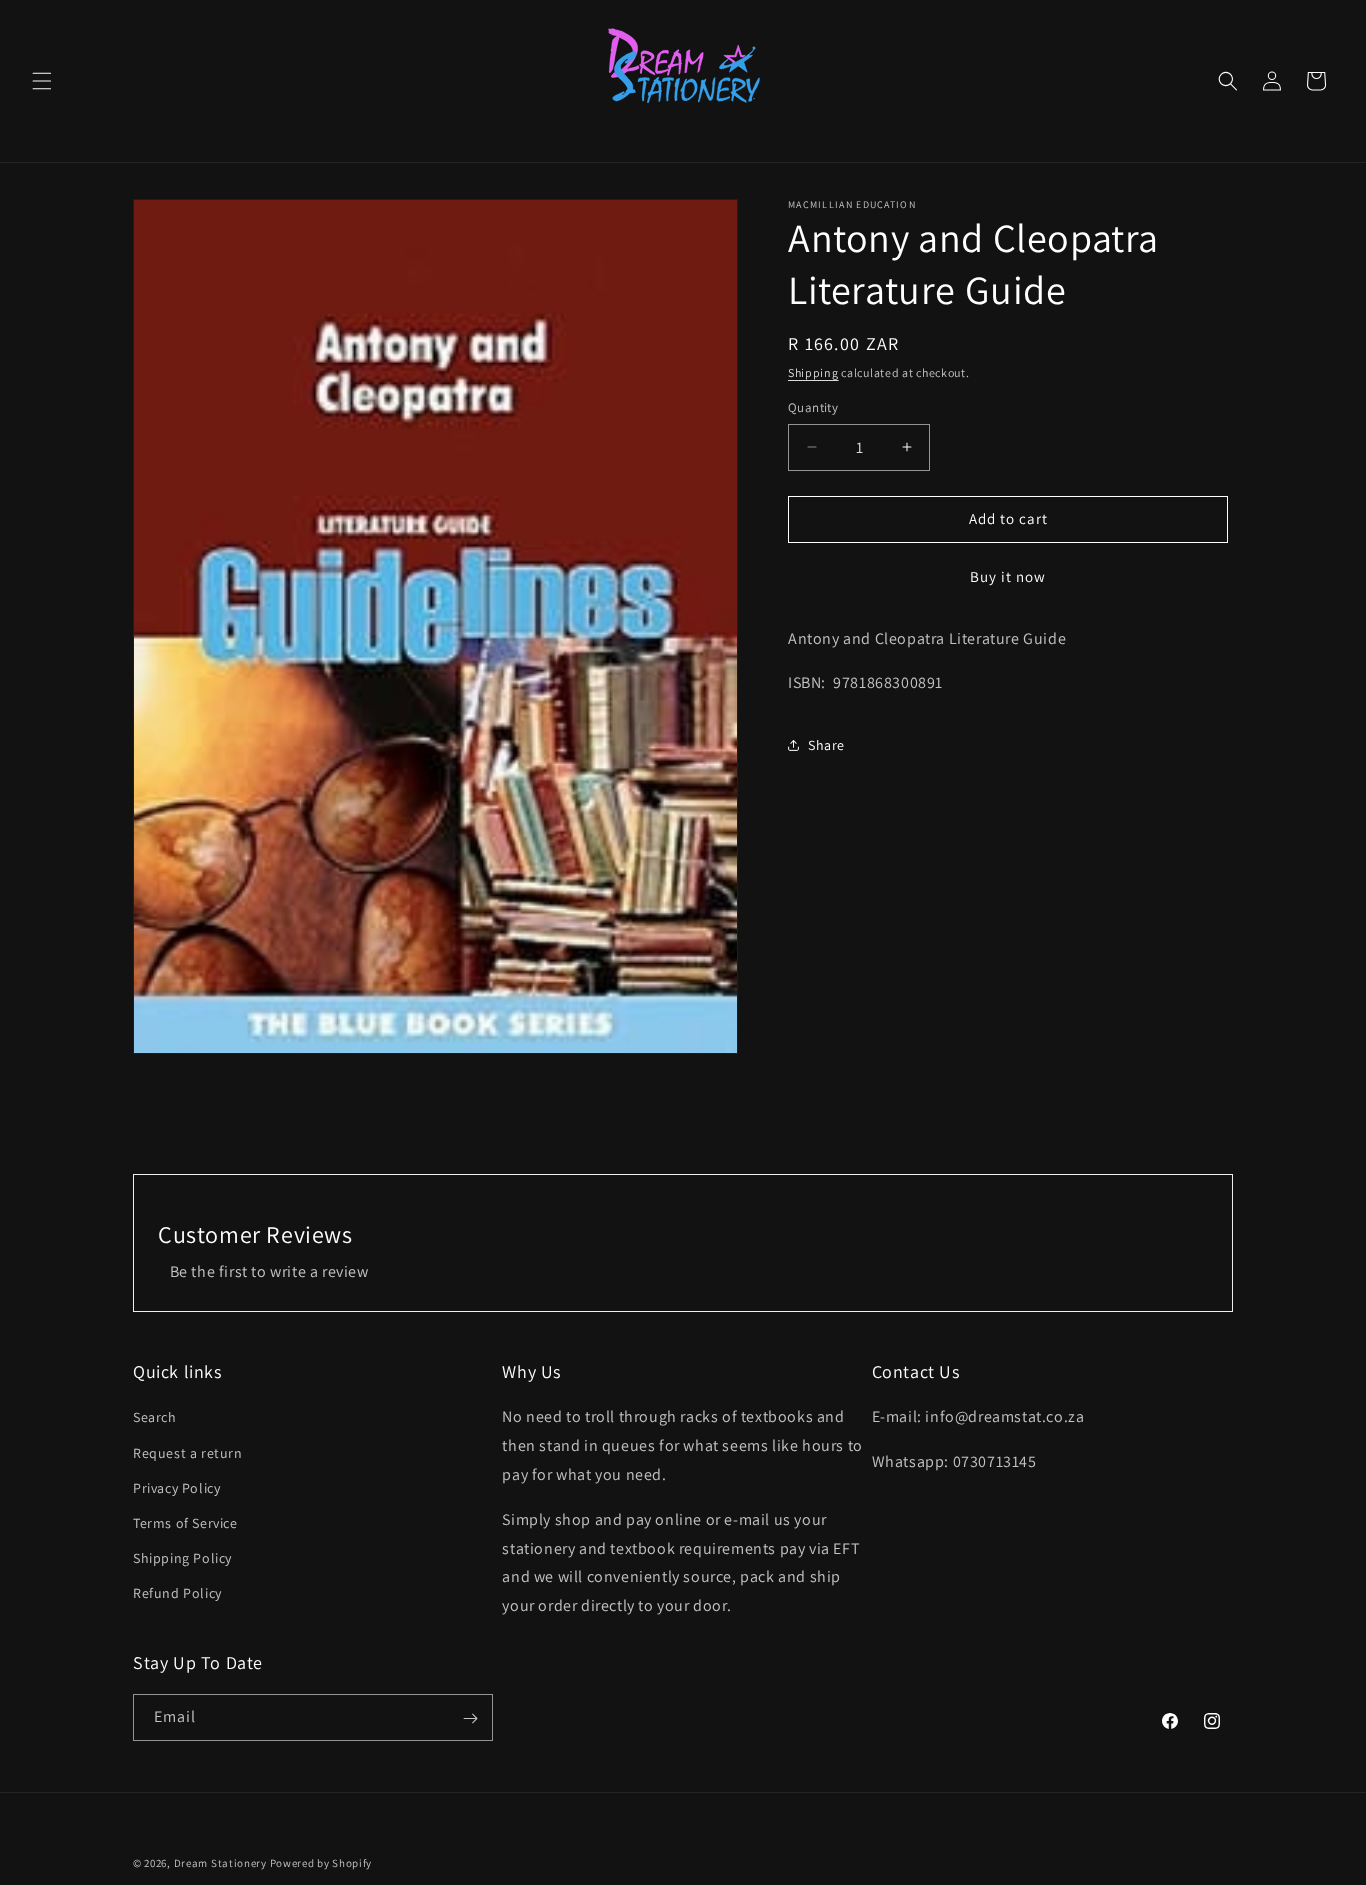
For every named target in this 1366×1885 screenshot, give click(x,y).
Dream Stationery (220, 1863)
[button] (42, 81)
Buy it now (1008, 576)
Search (155, 1418)
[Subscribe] (470, 1718)
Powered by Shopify (321, 1863)
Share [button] (826, 745)
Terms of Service (185, 1523)
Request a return (188, 1453)
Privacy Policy (176, 1488)
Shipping (813, 372)
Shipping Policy (182, 1558)
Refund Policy (177, 1594)
